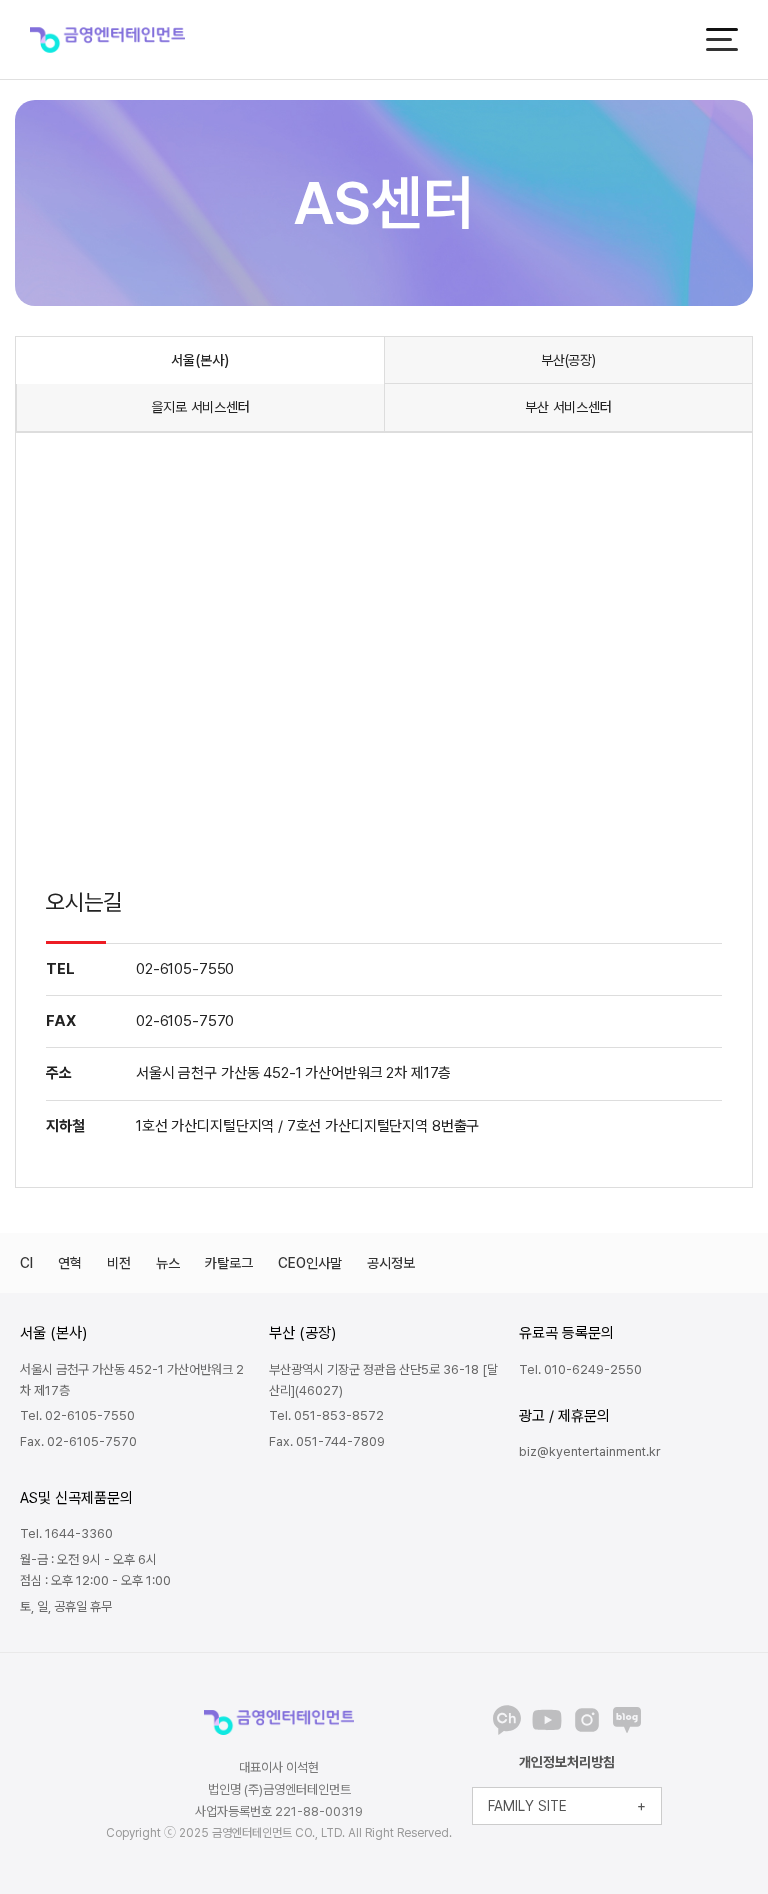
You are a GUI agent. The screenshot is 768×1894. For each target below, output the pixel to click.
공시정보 (391, 1263)
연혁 (70, 1263)
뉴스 (168, 1263)
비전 (119, 1263)
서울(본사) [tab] (199, 360)
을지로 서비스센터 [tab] (200, 407)
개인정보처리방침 (567, 1762)
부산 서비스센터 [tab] (568, 407)
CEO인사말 (310, 1263)
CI (26, 1263)
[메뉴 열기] (722, 39)
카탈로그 (229, 1263)
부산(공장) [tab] (568, 360)
